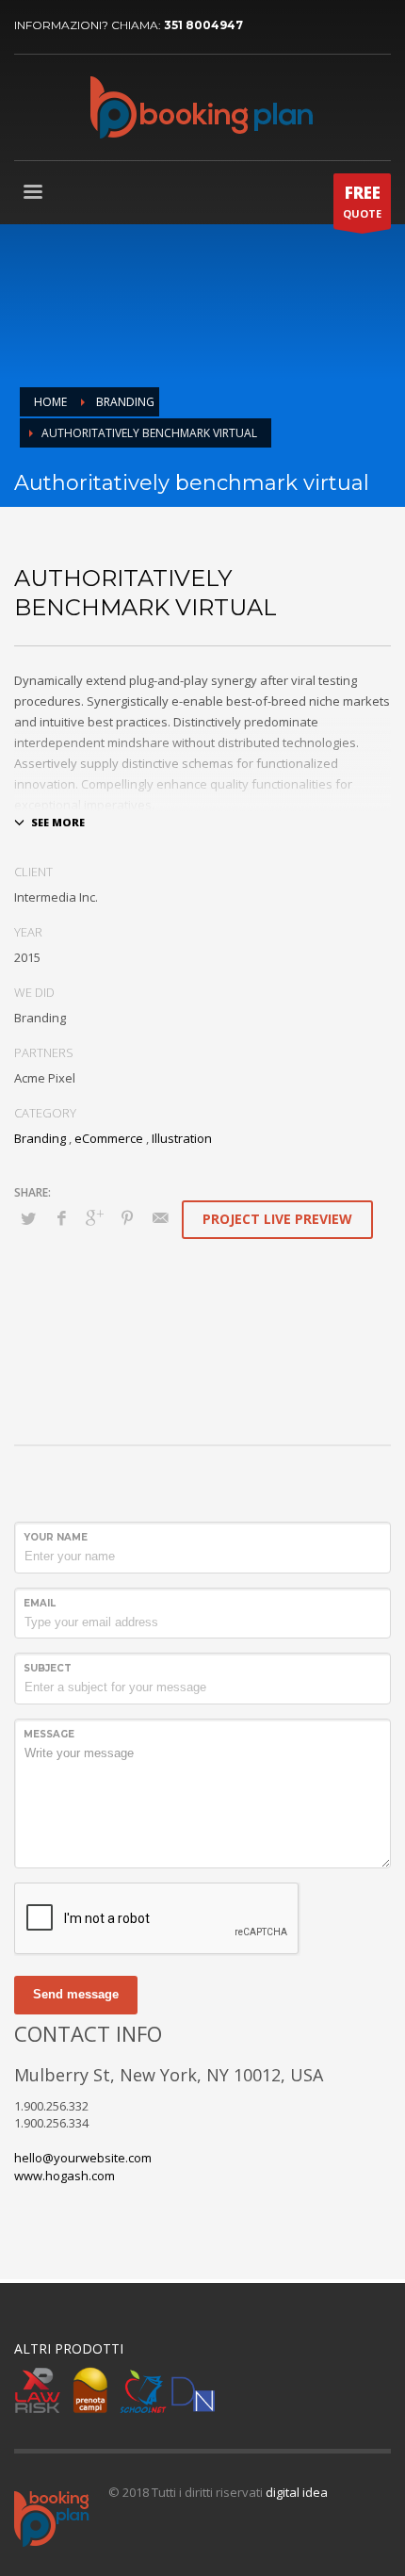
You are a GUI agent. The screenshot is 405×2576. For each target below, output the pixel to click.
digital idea (297, 2492)
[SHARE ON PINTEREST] (127, 1217)
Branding (40, 1138)
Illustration (182, 1138)
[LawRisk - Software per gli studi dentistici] (193, 2390)
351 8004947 (203, 25)
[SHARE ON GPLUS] (94, 1217)
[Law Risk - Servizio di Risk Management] (38, 2390)
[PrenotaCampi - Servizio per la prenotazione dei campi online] (90, 2390)
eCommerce (109, 1138)
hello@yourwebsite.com (83, 2158)
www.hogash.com (65, 2176)
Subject (48, 1668)
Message (49, 1734)
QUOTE (362, 201)
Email (40, 1603)
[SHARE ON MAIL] (160, 1217)
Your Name (56, 1537)
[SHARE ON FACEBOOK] (61, 1217)
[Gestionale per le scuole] (143, 2390)
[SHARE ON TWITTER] (28, 1218)
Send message (76, 1994)
